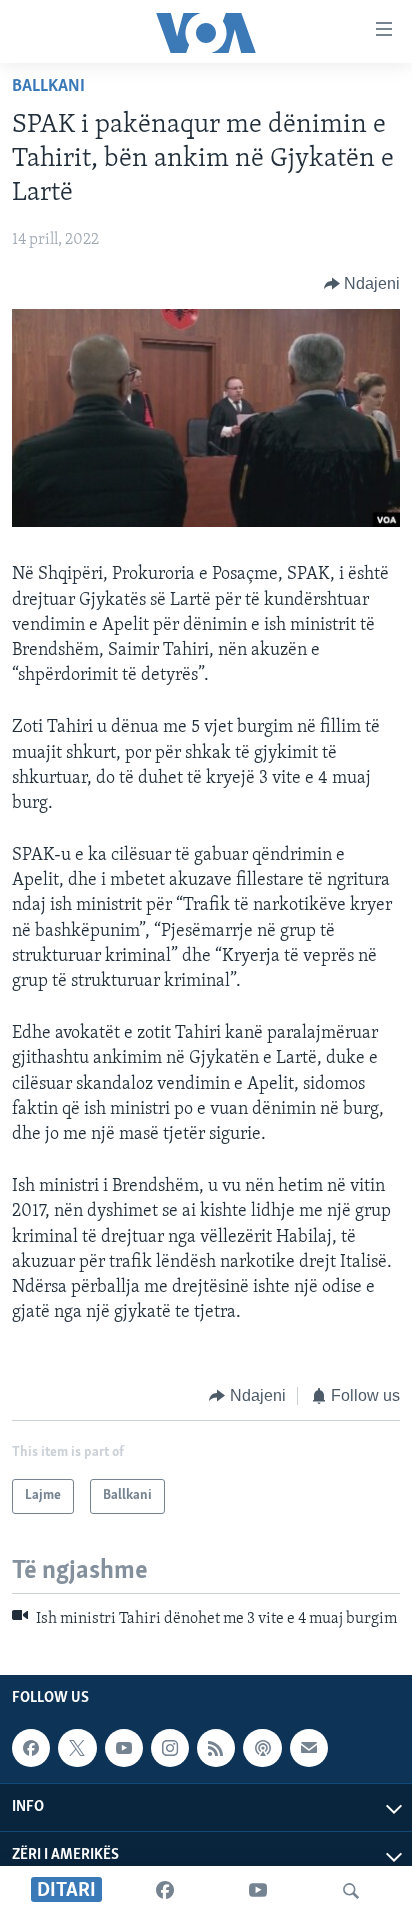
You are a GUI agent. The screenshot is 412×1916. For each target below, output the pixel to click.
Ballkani (48, 87)
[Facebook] (165, 1891)
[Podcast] (262, 1748)
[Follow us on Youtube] (124, 1748)
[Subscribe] (309, 1748)
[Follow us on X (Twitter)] (77, 1748)
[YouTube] (258, 1891)
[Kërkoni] (351, 1891)
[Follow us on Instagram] (170, 1748)
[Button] (362, 284)
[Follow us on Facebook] (31, 1748)
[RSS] (216, 1748)
